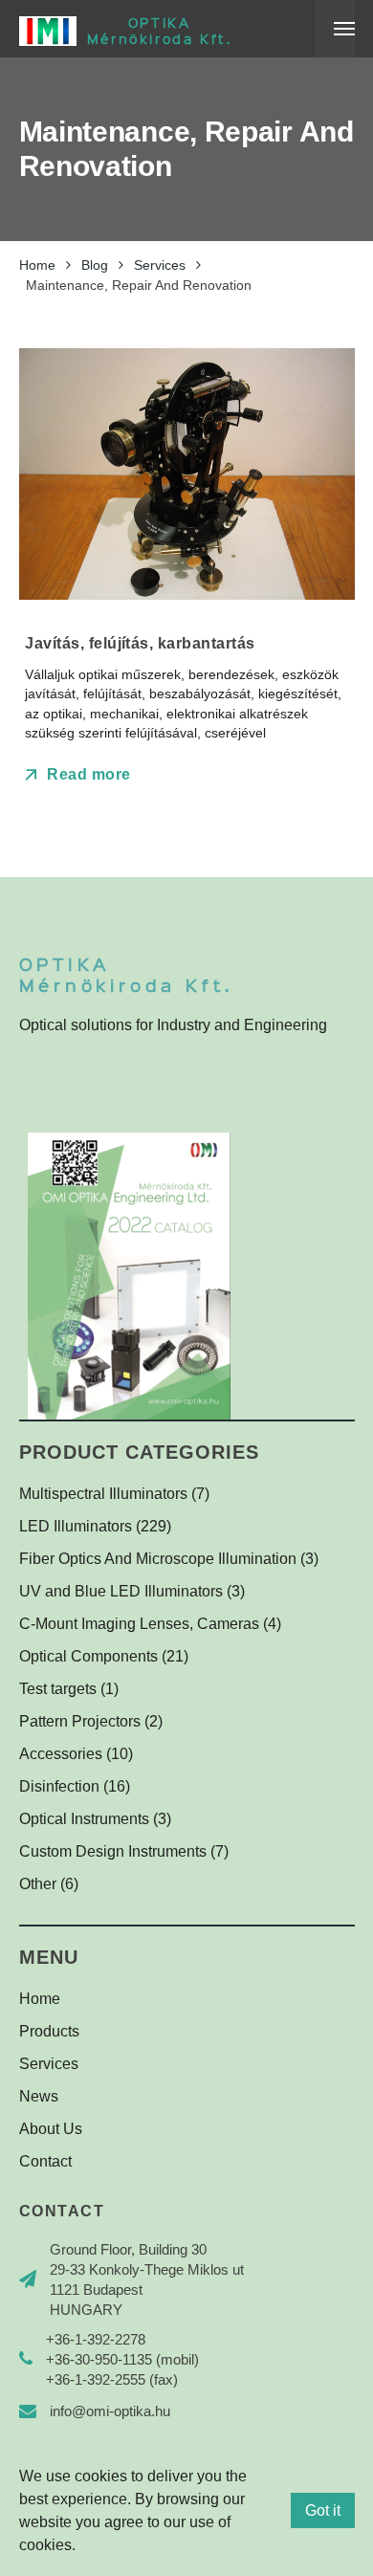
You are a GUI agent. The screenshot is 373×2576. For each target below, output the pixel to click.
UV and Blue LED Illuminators (121, 1591)
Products (49, 2031)
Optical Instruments (84, 1819)
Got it (323, 2510)
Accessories (61, 1754)
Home (40, 1999)
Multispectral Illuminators (103, 1494)
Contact (45, 2161)
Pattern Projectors (80, 1721)
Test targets (58, 1689)
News (39, 2096)
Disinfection (59, 1786)
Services (49, 2064)
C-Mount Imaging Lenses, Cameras (139, 1624)
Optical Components (88, 1656)
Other (38, 1884)
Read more (87, 774)
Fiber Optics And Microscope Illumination (158, 1559)
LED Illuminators (76, 1526)
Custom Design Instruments (113, 1851)
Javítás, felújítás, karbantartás (140, 643)
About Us (51, 2129)
